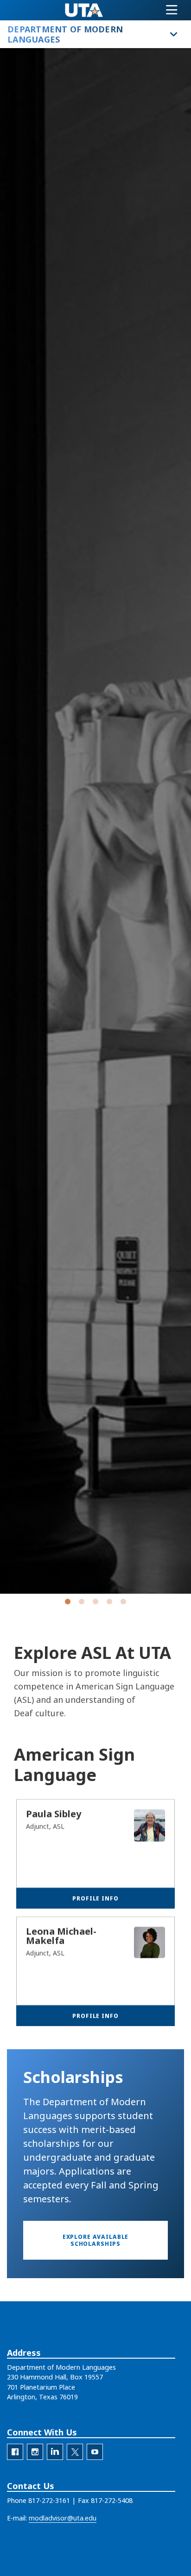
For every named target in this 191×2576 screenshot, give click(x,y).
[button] (95, 2240)
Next (170, 822)
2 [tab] (82, 1603)
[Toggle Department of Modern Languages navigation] (174, 34)
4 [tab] (109, 1603)
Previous (21, 822)
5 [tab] (123, 1603)
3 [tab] (95, 1603)
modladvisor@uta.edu (63, 2518)
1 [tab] (68, 1603)
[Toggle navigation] (172, 10)
